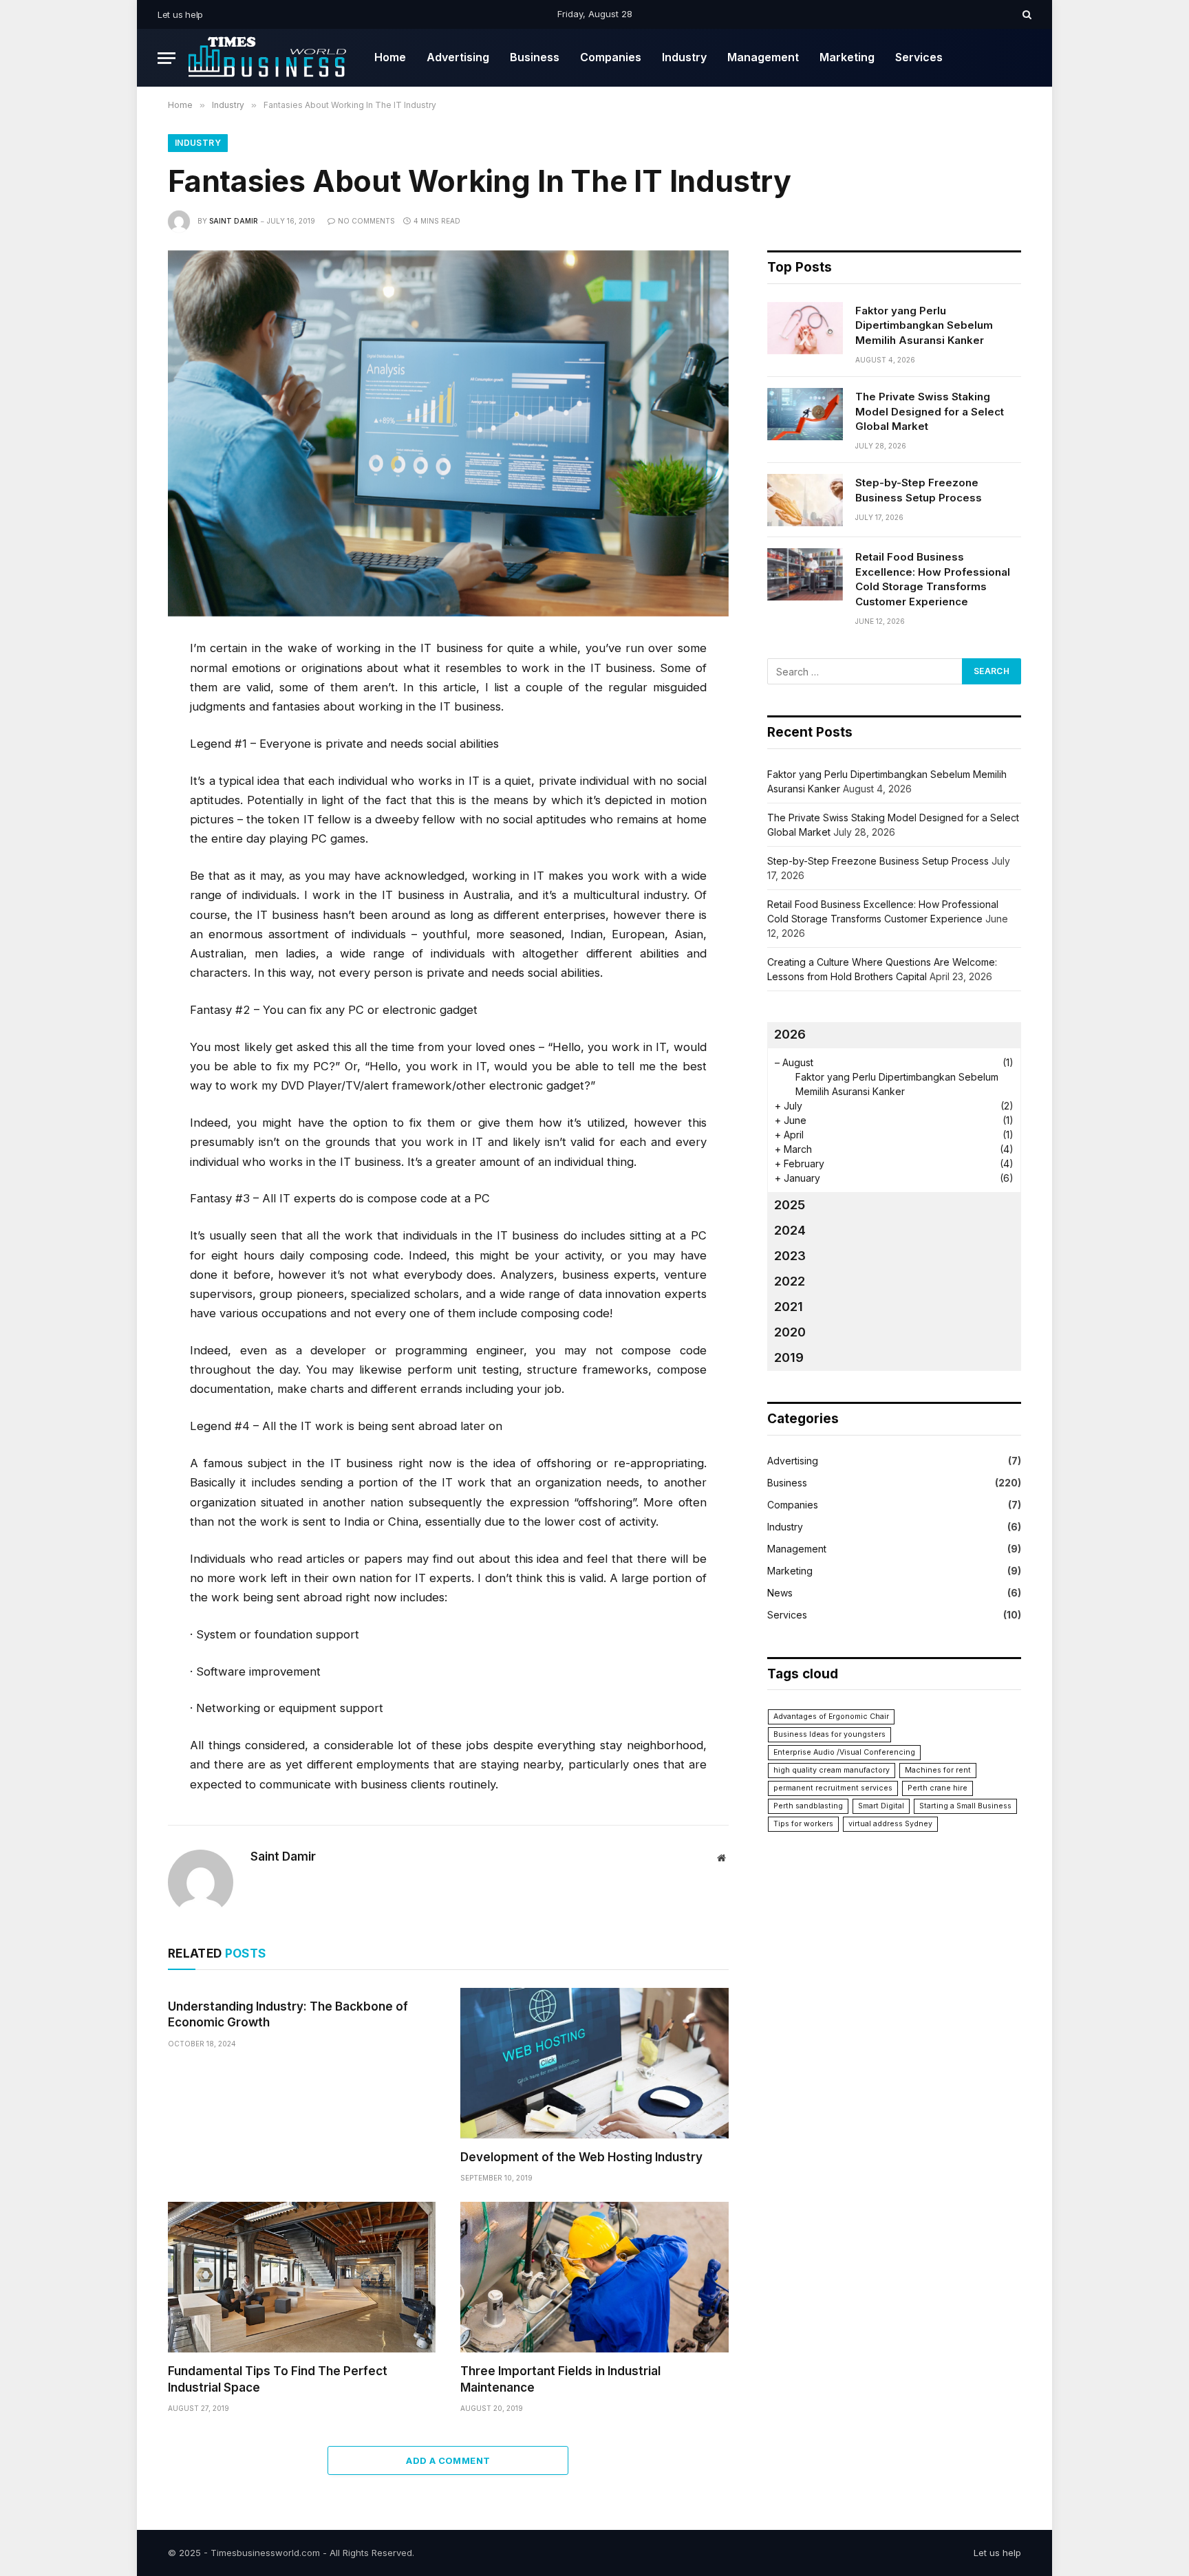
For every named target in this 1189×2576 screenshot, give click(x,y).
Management (763, 57)
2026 (790, 1034)
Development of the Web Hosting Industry (581, 2157)
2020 (790, 1332)
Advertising (458, 57)
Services (919, 57)
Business (535, 57)
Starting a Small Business (965, 1806)
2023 (790, 1256)
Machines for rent (938, 1770)
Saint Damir (234, 221)
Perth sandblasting (808, 1806)
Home (390, 57)
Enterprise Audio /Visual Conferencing (844, 1752)
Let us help (180, 14)
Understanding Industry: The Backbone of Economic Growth (288, 2014)
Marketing (847, 57)
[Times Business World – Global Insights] (270, 58)
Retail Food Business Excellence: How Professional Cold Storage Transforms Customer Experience (933, 579)
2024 (790, 1230)
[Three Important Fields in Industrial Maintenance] (594, 2277)
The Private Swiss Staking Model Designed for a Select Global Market (930, 411)
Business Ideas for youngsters (829, 1734)
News (780, 1593)
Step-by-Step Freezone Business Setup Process (919, 490)
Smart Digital (881, 1806)
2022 (790, 1281)
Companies (611, 57)
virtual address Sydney (890, 1824)
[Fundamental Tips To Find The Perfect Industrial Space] (302, 2277)
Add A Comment (448, 2460)
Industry (684, 57)
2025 (790, 1205)
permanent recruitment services (833, 1788)
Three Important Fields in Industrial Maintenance (560, 2379)
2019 (789, 1357)
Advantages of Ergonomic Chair (831, 1717)
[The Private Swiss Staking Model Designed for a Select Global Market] (805, 414)
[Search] (1026, 14)
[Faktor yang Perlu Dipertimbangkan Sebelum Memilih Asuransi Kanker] (805, 328)
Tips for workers (803, 1824)
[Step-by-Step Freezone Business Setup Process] (805, 500)
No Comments (366, 221)
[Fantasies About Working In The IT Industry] (448, 433)
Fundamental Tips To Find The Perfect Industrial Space (278, 2379)
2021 (789, 1307)
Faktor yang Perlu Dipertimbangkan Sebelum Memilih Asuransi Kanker (924, 325)
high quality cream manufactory (832, 1770)
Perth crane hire (938, 1788)
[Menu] (167, 58)
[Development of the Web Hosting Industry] (594, 2063)
